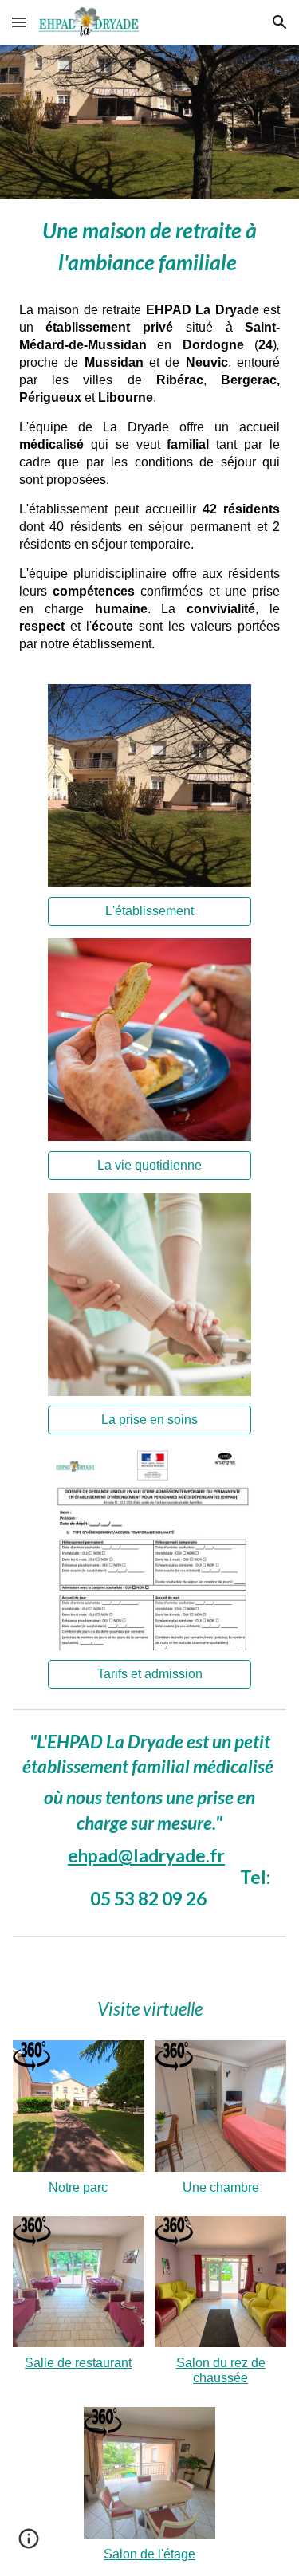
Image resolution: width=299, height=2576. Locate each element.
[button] (19, 22)
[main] (150, 244)
